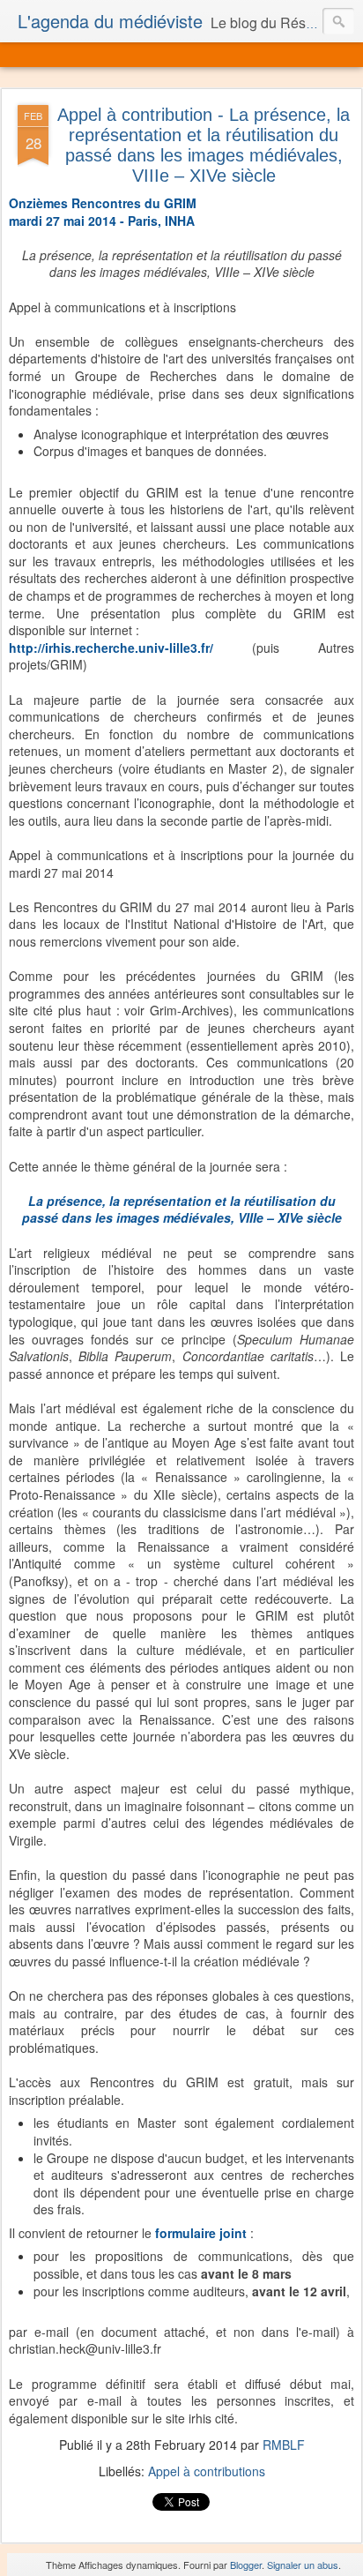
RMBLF (284, 2445)
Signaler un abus (303, 2565)
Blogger (246, 2565)
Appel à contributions (207, 2471)
